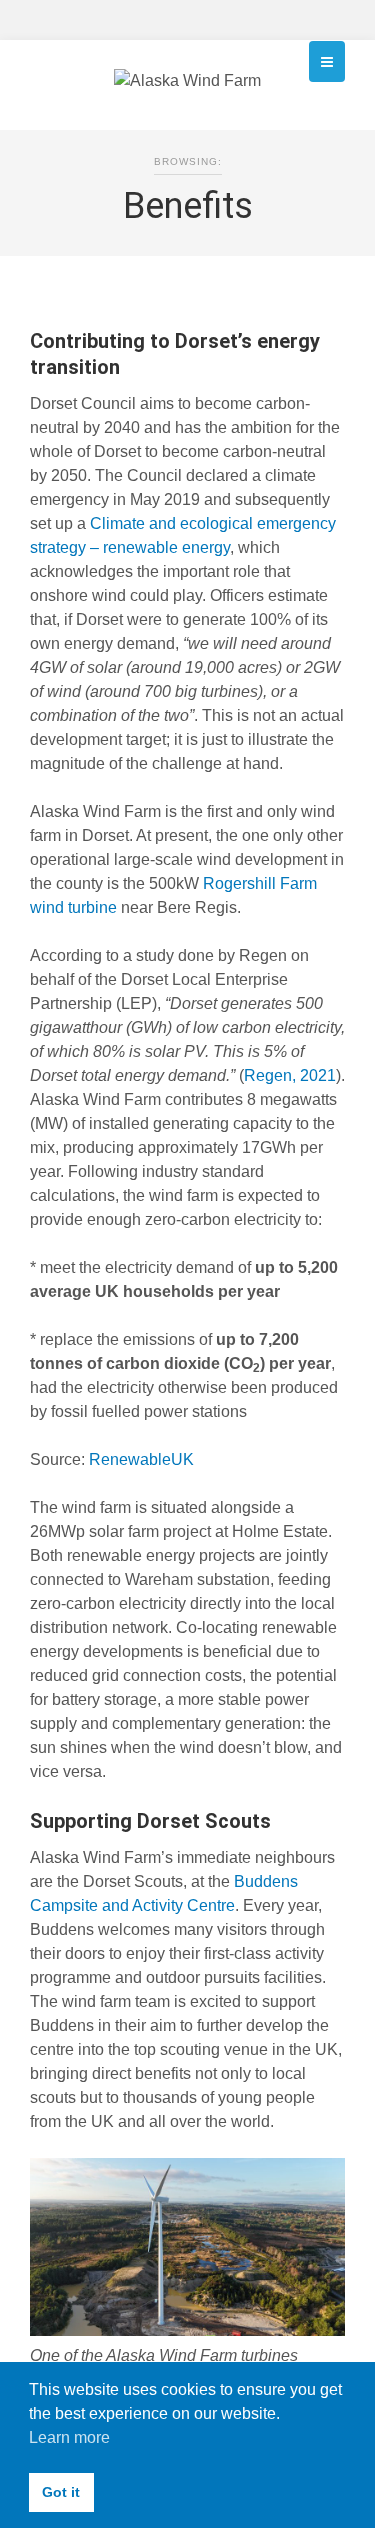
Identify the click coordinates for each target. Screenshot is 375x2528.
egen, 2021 (296, 1075)
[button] (327, 61)
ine (106, 907)
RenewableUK (141, 1459)
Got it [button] (61, 2492)
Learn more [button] (69, 2437)
